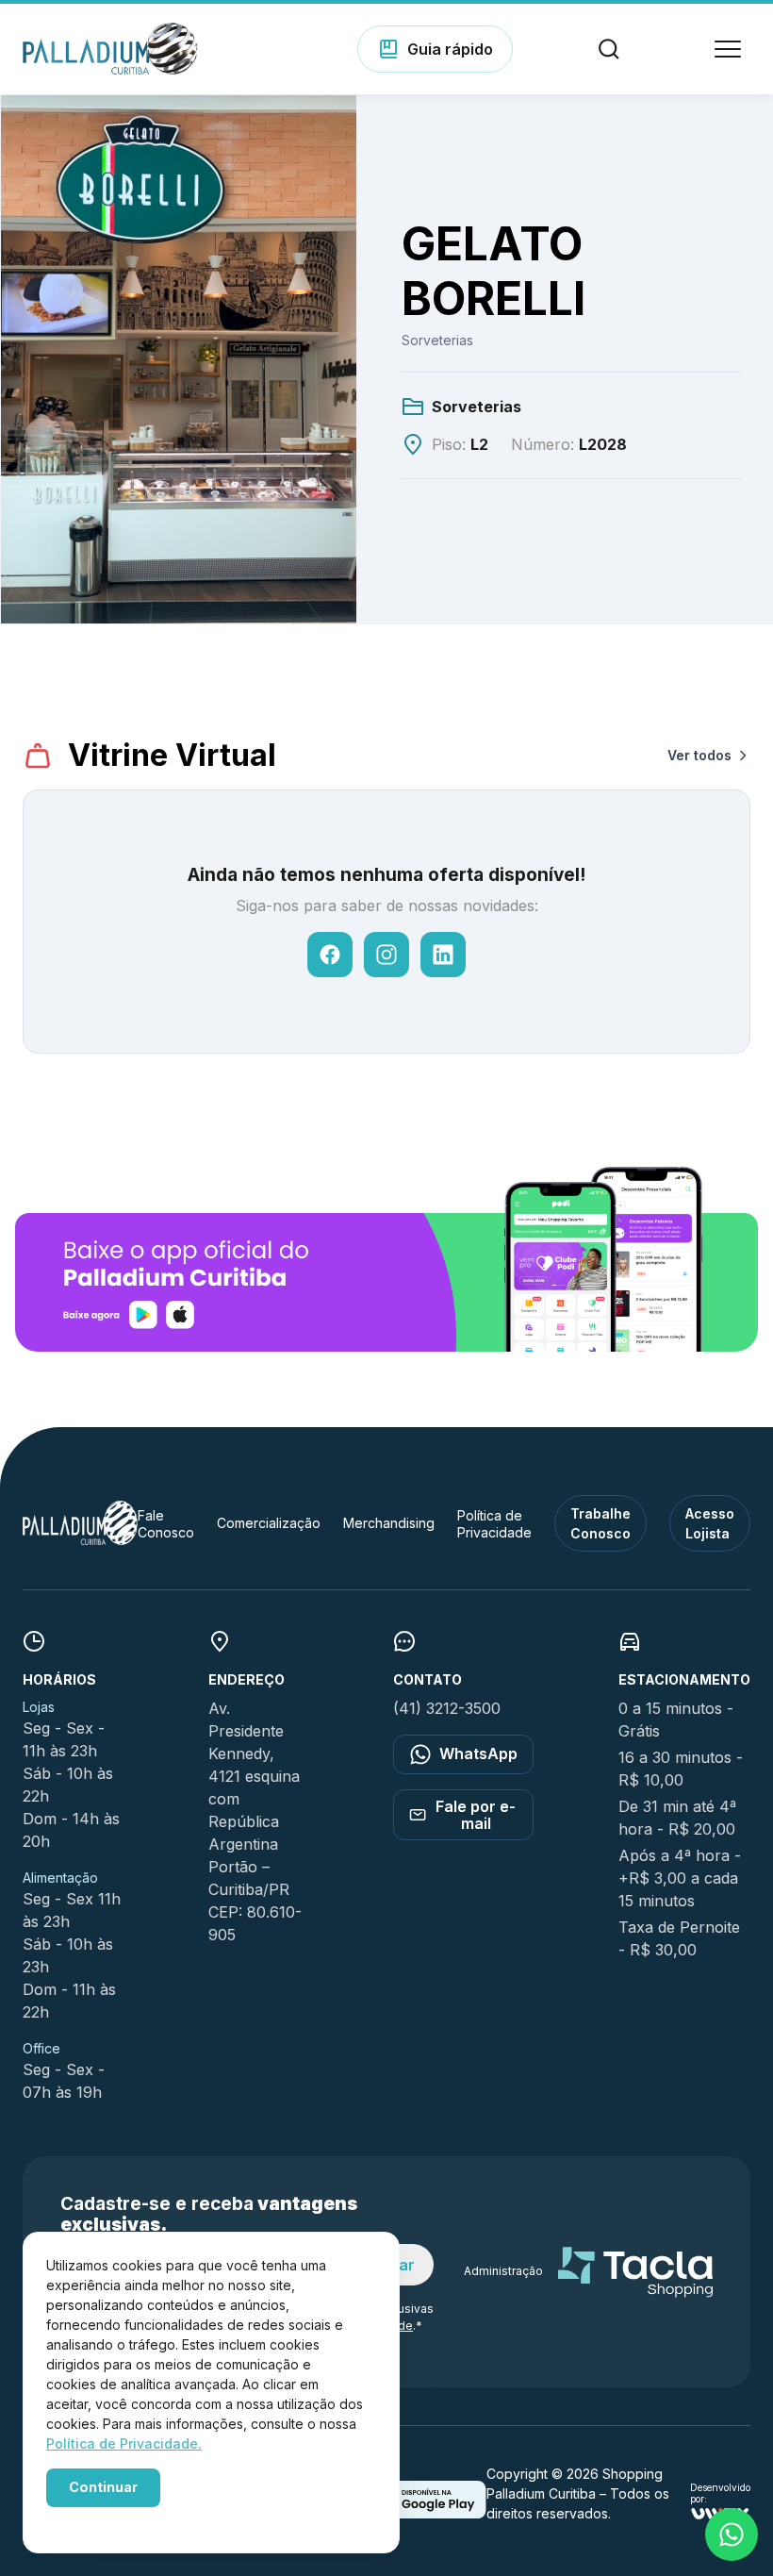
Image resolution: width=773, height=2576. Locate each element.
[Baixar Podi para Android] (425, 2513)
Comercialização (269, 1523)
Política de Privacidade (494, 1524)
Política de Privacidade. (124, 2443)
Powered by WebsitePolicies (126, 2518)
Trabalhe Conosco (600, 1523)
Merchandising (389, 1523)
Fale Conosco (166, 1524)
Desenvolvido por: (720, 2493)
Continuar (103, 2487)
